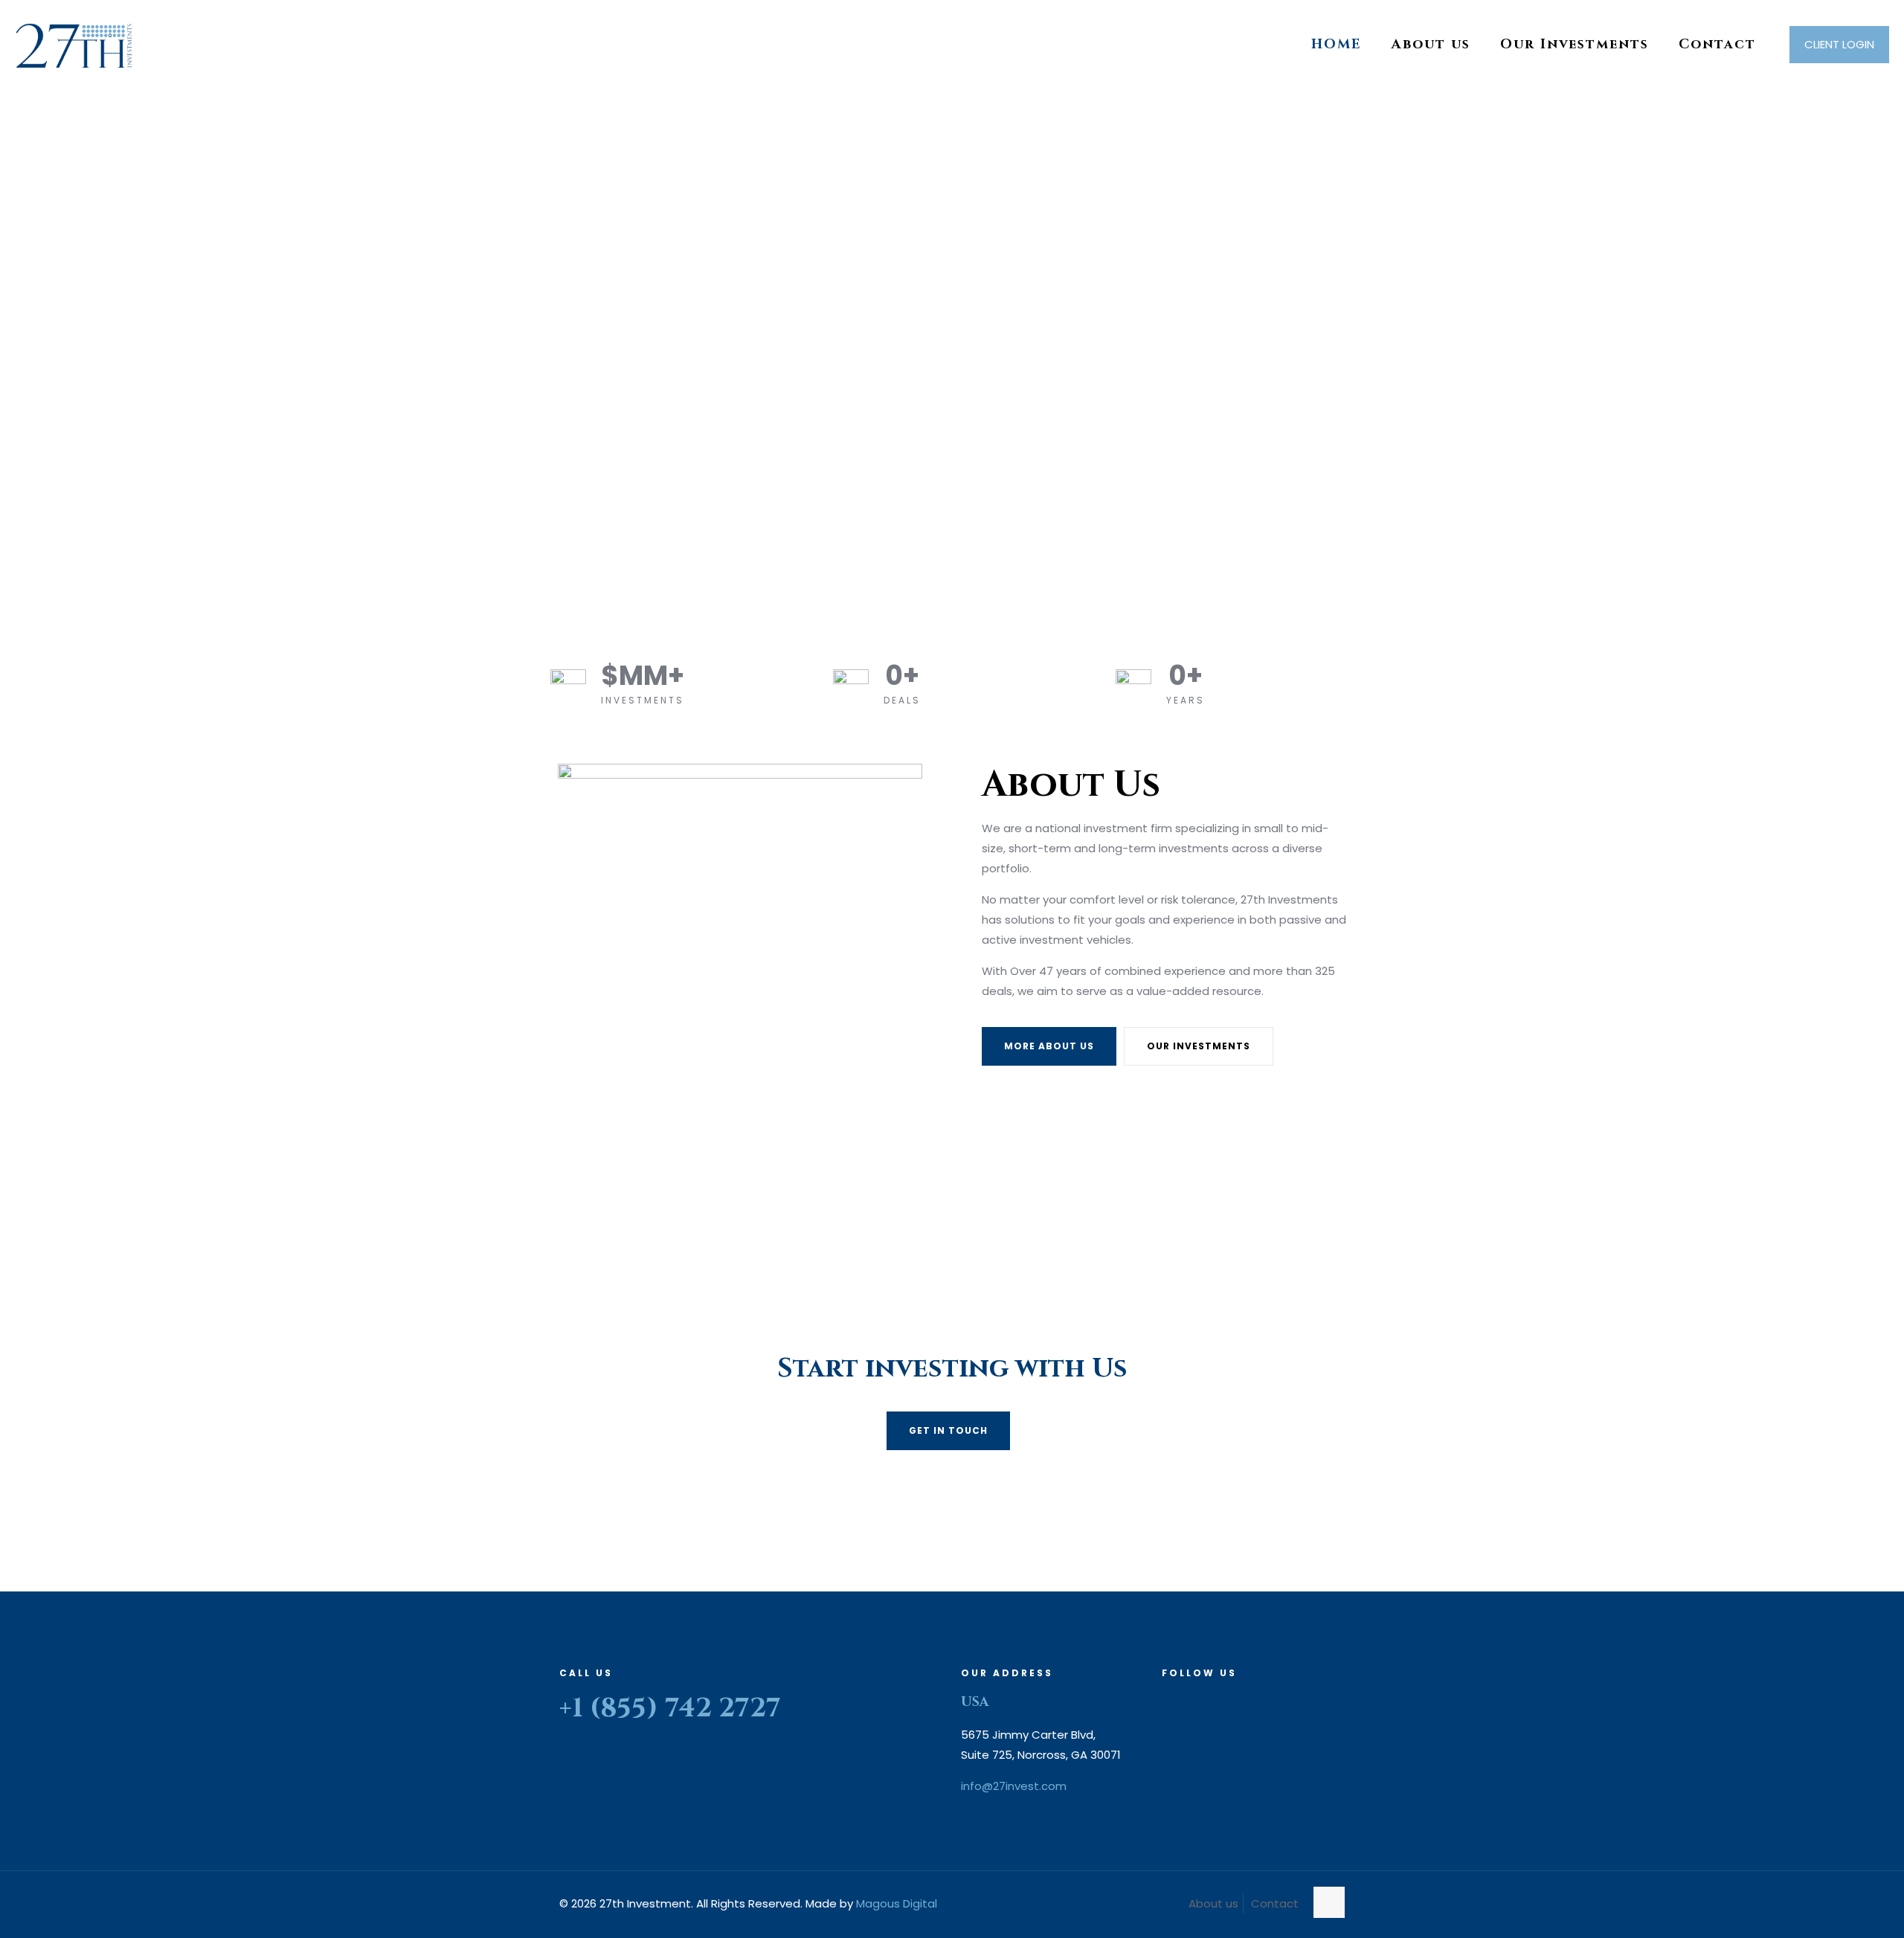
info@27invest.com (1014, 1786)
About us (1213, 1903)
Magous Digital (897, 1903)
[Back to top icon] (1329, 1902)
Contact (1275, 1903)
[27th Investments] (74, 45)
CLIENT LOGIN (1839, 44)
